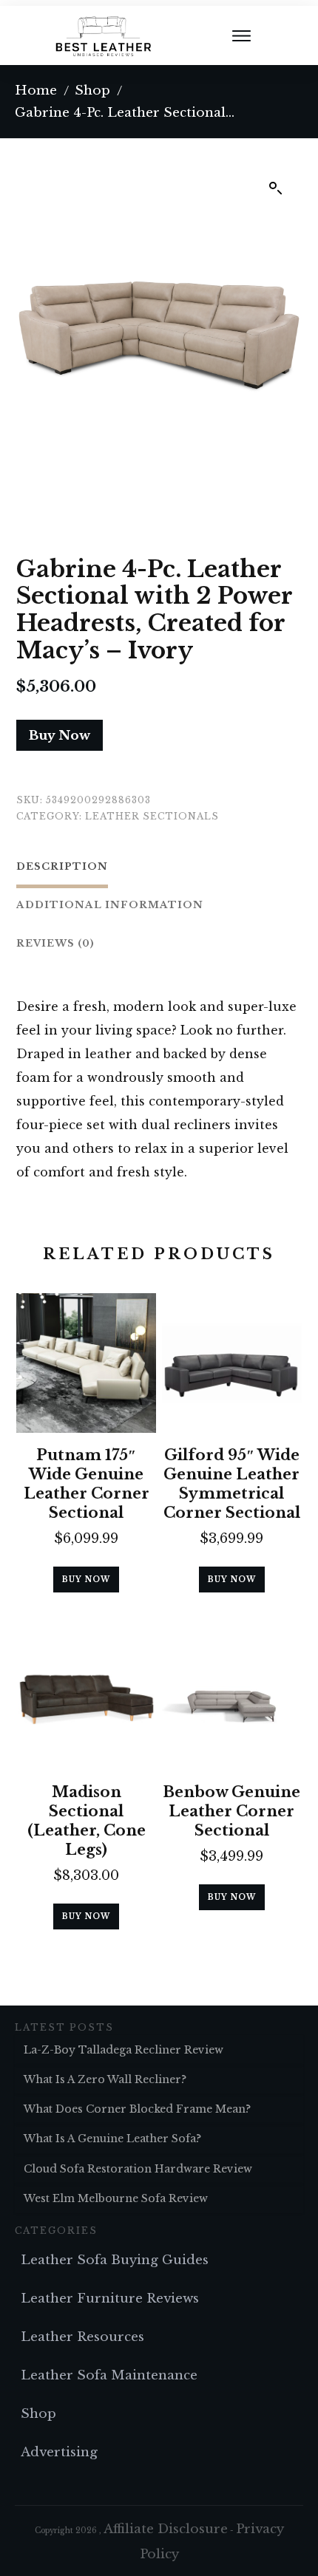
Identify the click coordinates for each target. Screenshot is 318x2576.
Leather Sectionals (152, 816)
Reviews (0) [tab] (55, 943)
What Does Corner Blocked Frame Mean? (137, 2109)
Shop (38, 2414)
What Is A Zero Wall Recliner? (105, 2079)
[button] (276, 188)
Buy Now (60, 736)
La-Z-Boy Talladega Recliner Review (124, 2050)
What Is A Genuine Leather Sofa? (112, 2139)
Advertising (59, 2452)
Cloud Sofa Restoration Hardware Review (138, 2169)
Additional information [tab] (110, 905)
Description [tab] (62, 866)
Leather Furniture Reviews (110, 2299)
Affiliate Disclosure (166, 2529)
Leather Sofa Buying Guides (115, 2260)
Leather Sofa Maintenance (109, 2375)
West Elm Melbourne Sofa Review (116, 2198)
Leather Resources (82, 2337)
